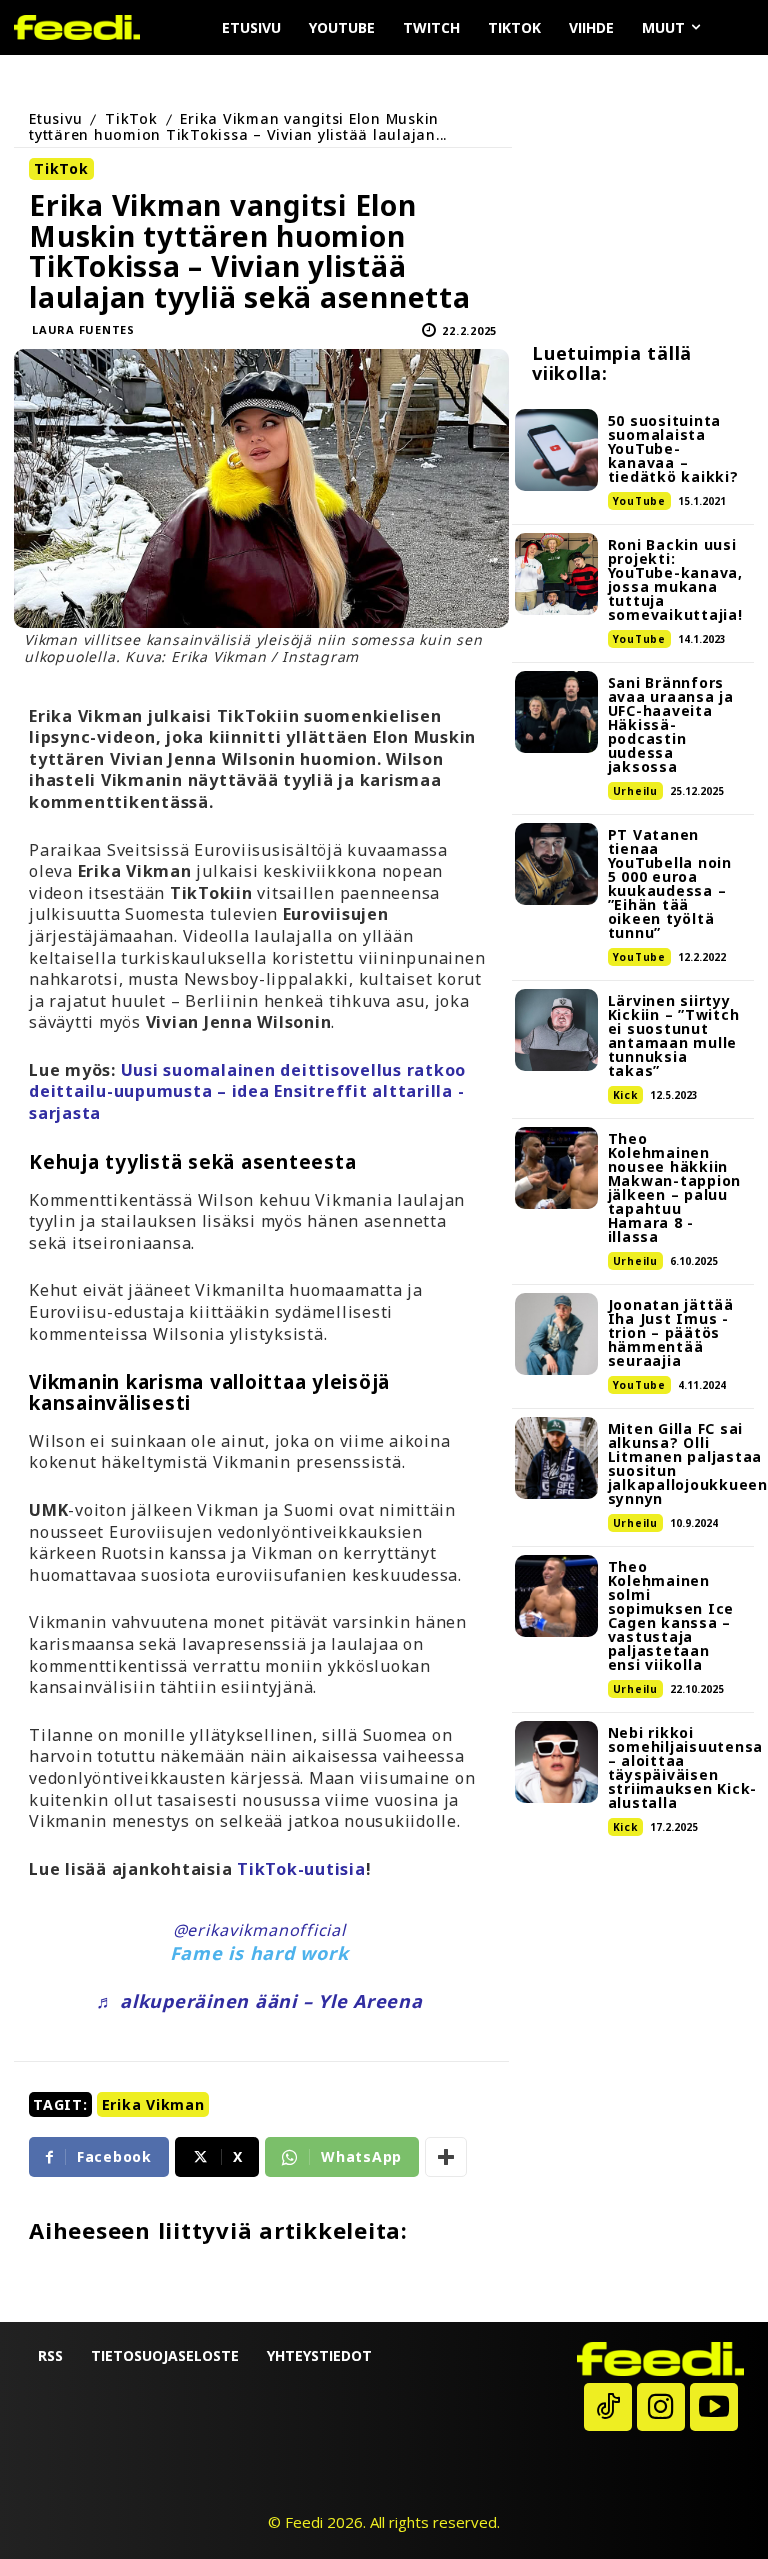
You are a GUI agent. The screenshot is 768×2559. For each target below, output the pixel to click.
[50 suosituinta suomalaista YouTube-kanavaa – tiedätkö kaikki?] (556, 450)
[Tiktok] (608, 2407)
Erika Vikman (153, 2104)
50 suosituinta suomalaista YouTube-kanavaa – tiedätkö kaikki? (673, 448)
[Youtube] (714, 2407)
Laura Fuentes (83, 330)
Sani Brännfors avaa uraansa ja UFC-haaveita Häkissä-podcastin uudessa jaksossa (671, 724)
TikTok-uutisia (301, 1869)
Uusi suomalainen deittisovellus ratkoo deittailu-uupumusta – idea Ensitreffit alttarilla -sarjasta (247, 1091)
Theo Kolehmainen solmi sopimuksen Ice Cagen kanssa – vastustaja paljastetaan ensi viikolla (671, 1615)
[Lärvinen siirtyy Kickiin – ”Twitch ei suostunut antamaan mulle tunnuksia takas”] (556, 1030)
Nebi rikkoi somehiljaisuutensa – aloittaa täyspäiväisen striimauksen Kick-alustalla (686, 1767)
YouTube (639, 501)
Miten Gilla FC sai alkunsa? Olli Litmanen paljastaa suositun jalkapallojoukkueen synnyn (688, 1463)
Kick (625, 1095)
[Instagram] (661, 2407)
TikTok (131, 118)
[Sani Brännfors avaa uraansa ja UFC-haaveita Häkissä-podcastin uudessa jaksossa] (556, 712)
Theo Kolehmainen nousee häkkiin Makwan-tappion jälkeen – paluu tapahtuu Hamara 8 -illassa (675, 1187)
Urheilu (635, 791)
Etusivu (55, 118)
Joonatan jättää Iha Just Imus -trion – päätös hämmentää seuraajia (671, 1332)
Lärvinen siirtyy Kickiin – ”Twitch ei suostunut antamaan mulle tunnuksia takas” (674, 1035)
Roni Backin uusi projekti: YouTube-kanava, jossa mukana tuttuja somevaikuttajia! (675, 579)
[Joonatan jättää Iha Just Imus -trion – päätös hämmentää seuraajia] (556, 1334)
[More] (446, 2157)
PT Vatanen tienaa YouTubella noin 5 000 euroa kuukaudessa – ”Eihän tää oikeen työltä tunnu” (670, 883)
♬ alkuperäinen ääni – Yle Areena (259, 2001)
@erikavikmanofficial (259, 1930)
